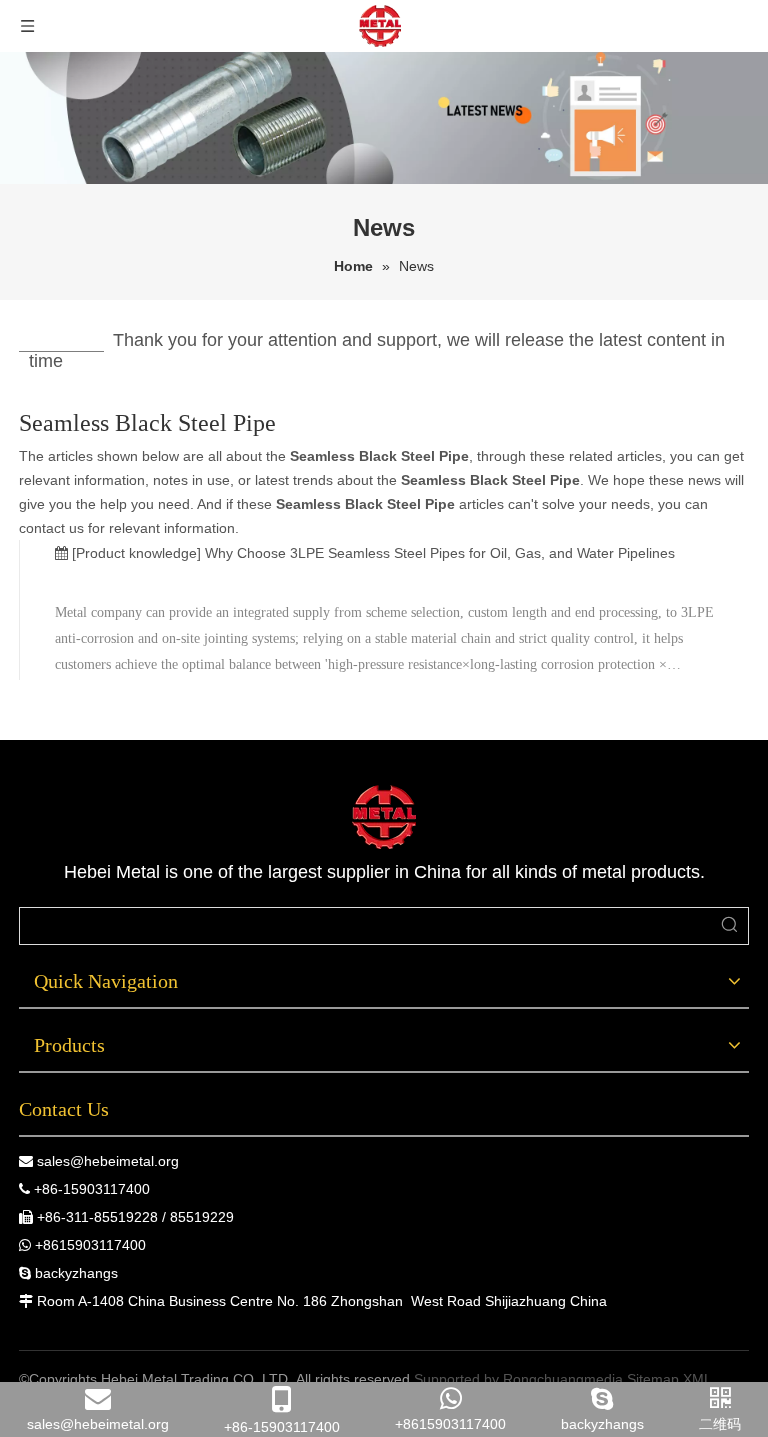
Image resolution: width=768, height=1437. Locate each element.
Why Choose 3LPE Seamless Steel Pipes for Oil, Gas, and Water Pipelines (440, 553)
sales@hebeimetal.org (108, 1161)
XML (697, 1379)
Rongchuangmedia (563, 1379)
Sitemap (653, 1379)
